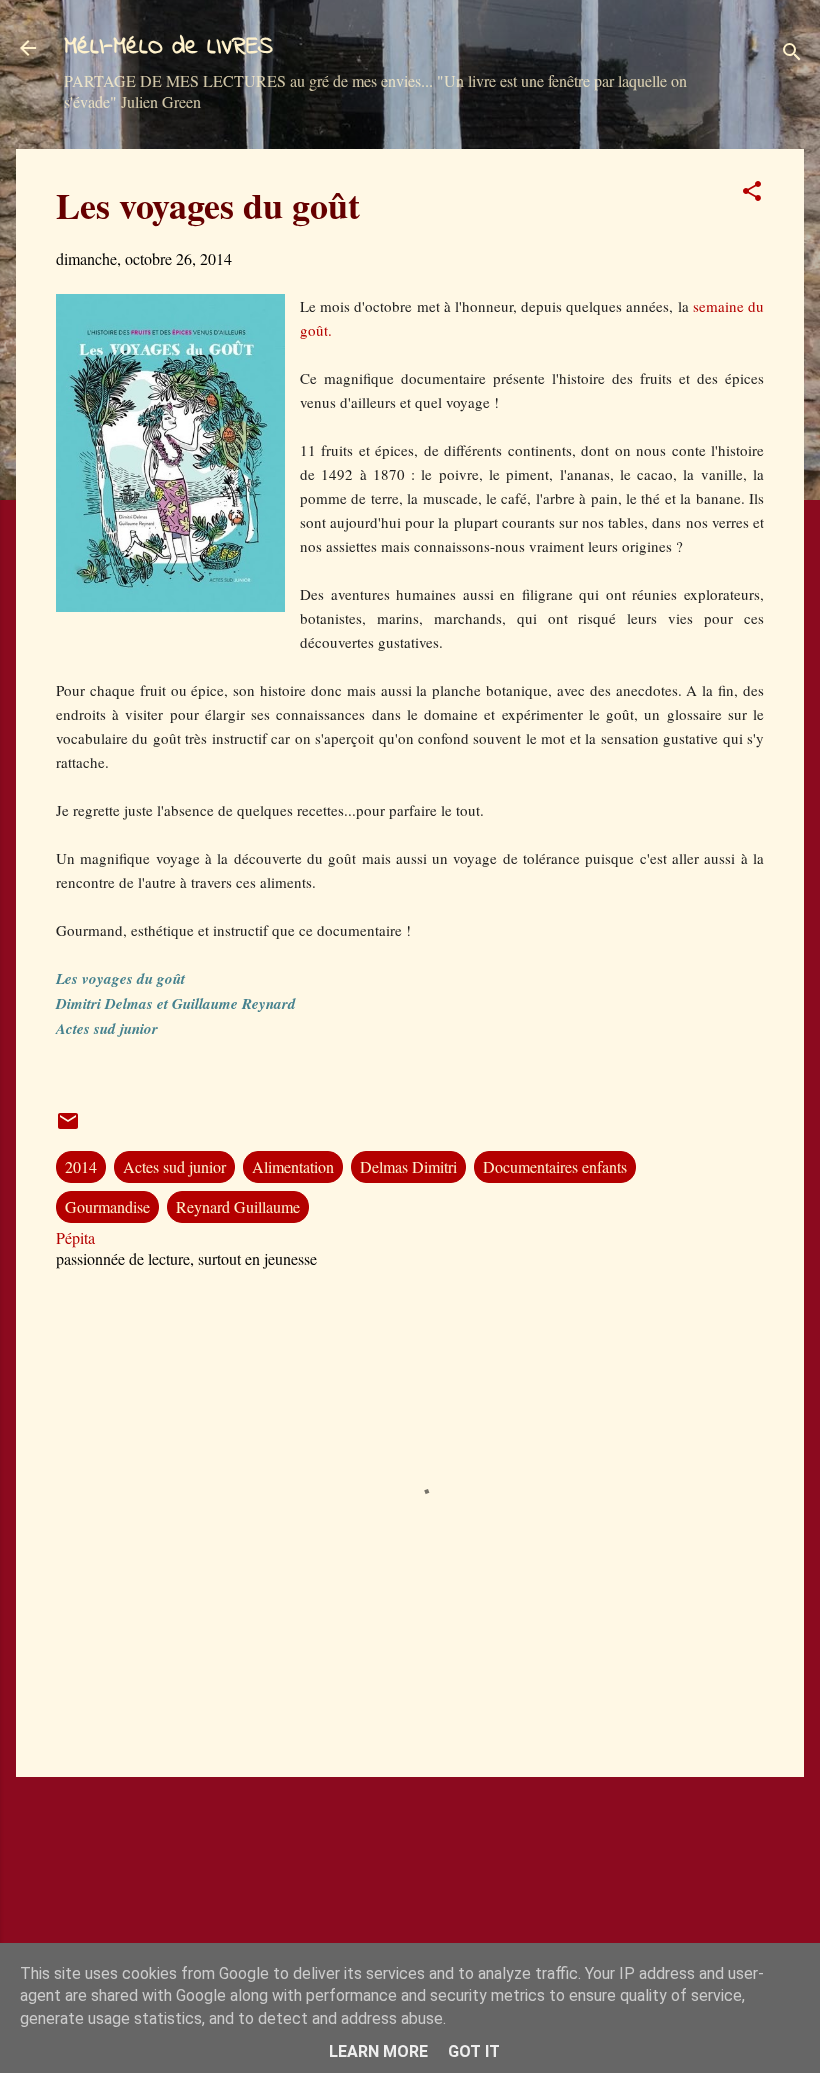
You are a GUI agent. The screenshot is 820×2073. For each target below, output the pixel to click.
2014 (81, 1166)
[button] (752, 194)
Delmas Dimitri (408, 1166)
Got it (474, 2051)
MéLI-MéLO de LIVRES (168, 47)
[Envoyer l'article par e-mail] (68, 1126)
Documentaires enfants (555, 1166)
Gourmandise (107, 1206)
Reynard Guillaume (238, 1206)
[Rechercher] (792, 54)
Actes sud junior (174, 1166)
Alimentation (293, 1166)
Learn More (378, 2051)
